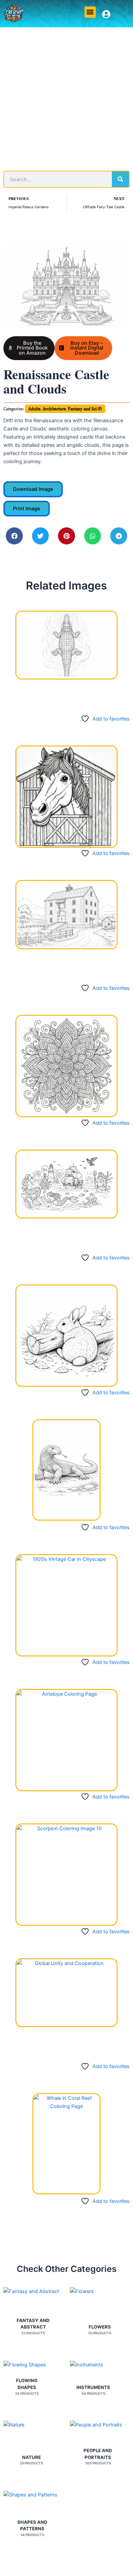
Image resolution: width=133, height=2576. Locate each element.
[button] (90, 12)
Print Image (27, 509)
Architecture (54, 409)
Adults (34, 409)
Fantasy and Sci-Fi (85, 409)
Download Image (33, 489)
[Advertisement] (66, 97)
